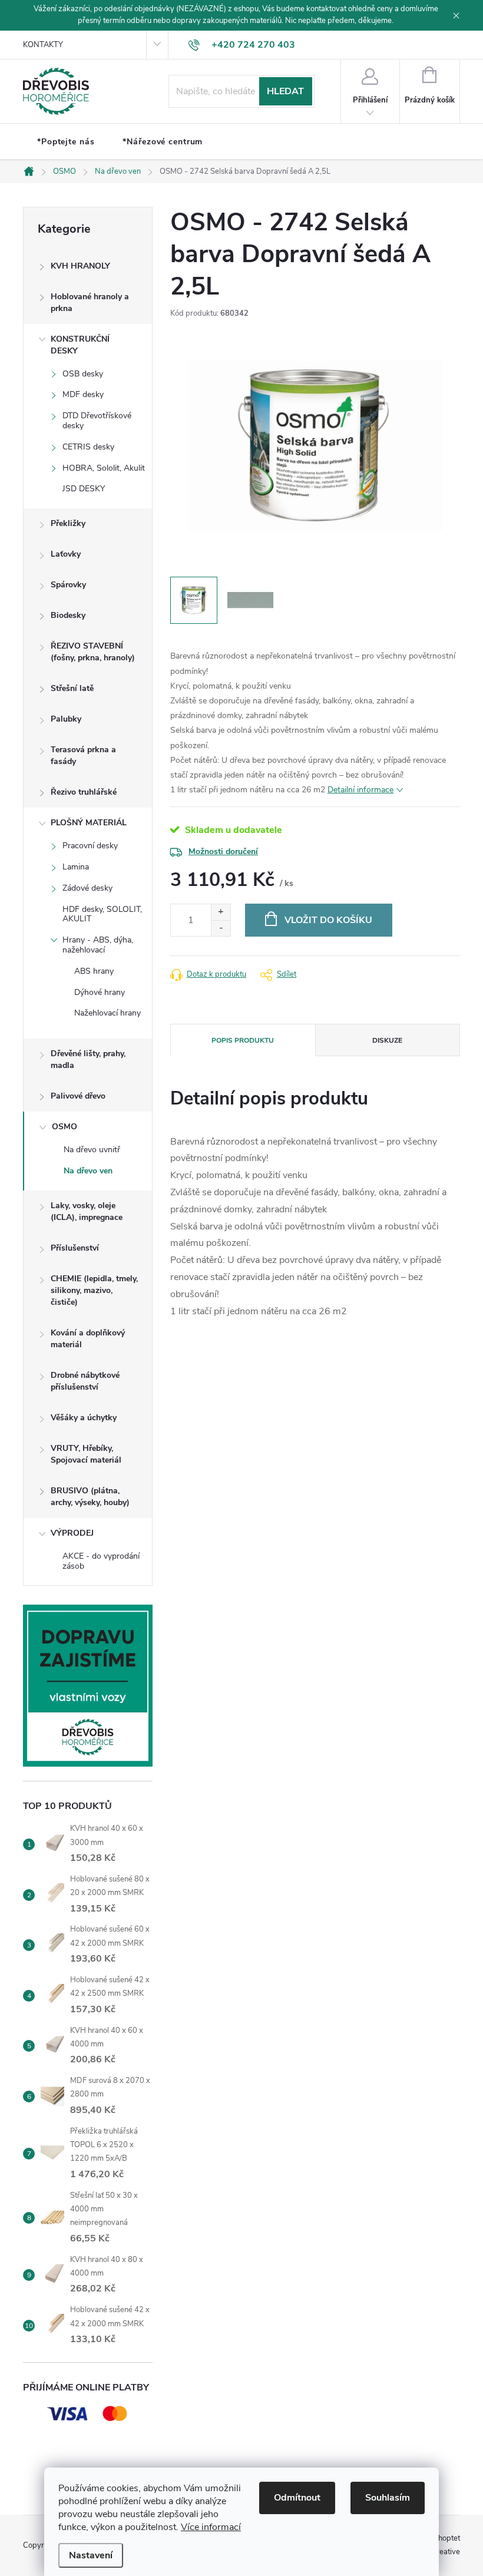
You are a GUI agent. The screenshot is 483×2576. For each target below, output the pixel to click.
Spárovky (68, 585)
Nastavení (91, 2555)
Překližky (68, 523)
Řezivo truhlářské (84, 792)
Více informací (211, 2527)
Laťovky (66, 554)
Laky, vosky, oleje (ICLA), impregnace (87, 1211)
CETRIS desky (88, 447)
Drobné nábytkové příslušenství (85, 1381)
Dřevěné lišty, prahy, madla (88, 1059)
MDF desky (83, 394)
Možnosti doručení (223, 851)
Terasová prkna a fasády (83, 755)
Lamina (76, 867)
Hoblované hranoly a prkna (90, 302)
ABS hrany (94, 971)
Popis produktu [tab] (243, 1040)
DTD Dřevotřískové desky (97, 421)
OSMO (64, 1127)
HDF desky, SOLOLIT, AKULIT (102, 914)
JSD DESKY (84, 489)
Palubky (66, 719)
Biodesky (68, 615)
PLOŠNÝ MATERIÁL (89, 823)
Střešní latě (72, 688)
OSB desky (83, 374)
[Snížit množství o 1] (221, 928)
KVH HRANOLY (80, 266)
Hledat (285, 91)
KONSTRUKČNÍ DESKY (80, 345)
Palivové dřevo (78, 1096)
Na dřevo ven (88, 1171)
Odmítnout (297, 2498)
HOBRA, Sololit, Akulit (104, 468)
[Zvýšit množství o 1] (221, 912)
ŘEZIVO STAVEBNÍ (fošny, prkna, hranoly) (93, 652)
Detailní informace (360, 790)
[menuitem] (66, 142)
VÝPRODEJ (72, 1533)
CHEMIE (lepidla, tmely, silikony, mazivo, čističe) (94, 1290)
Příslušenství (75, 1248)
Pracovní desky (90, 846)
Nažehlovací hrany (107, 1013)
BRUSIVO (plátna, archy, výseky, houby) (90, 1497)
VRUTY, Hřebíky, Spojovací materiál (86, 1454)
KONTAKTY (43, 45)
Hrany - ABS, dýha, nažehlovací (98, 945)
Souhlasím (388, 2498)
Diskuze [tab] (387, 1040)
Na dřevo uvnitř (92, 1150)
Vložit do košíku (328, 920)
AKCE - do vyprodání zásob (101, 1561)
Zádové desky (87, 888)
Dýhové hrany (100, 992)
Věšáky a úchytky (84, 1418)
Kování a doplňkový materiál (88, 1339)
